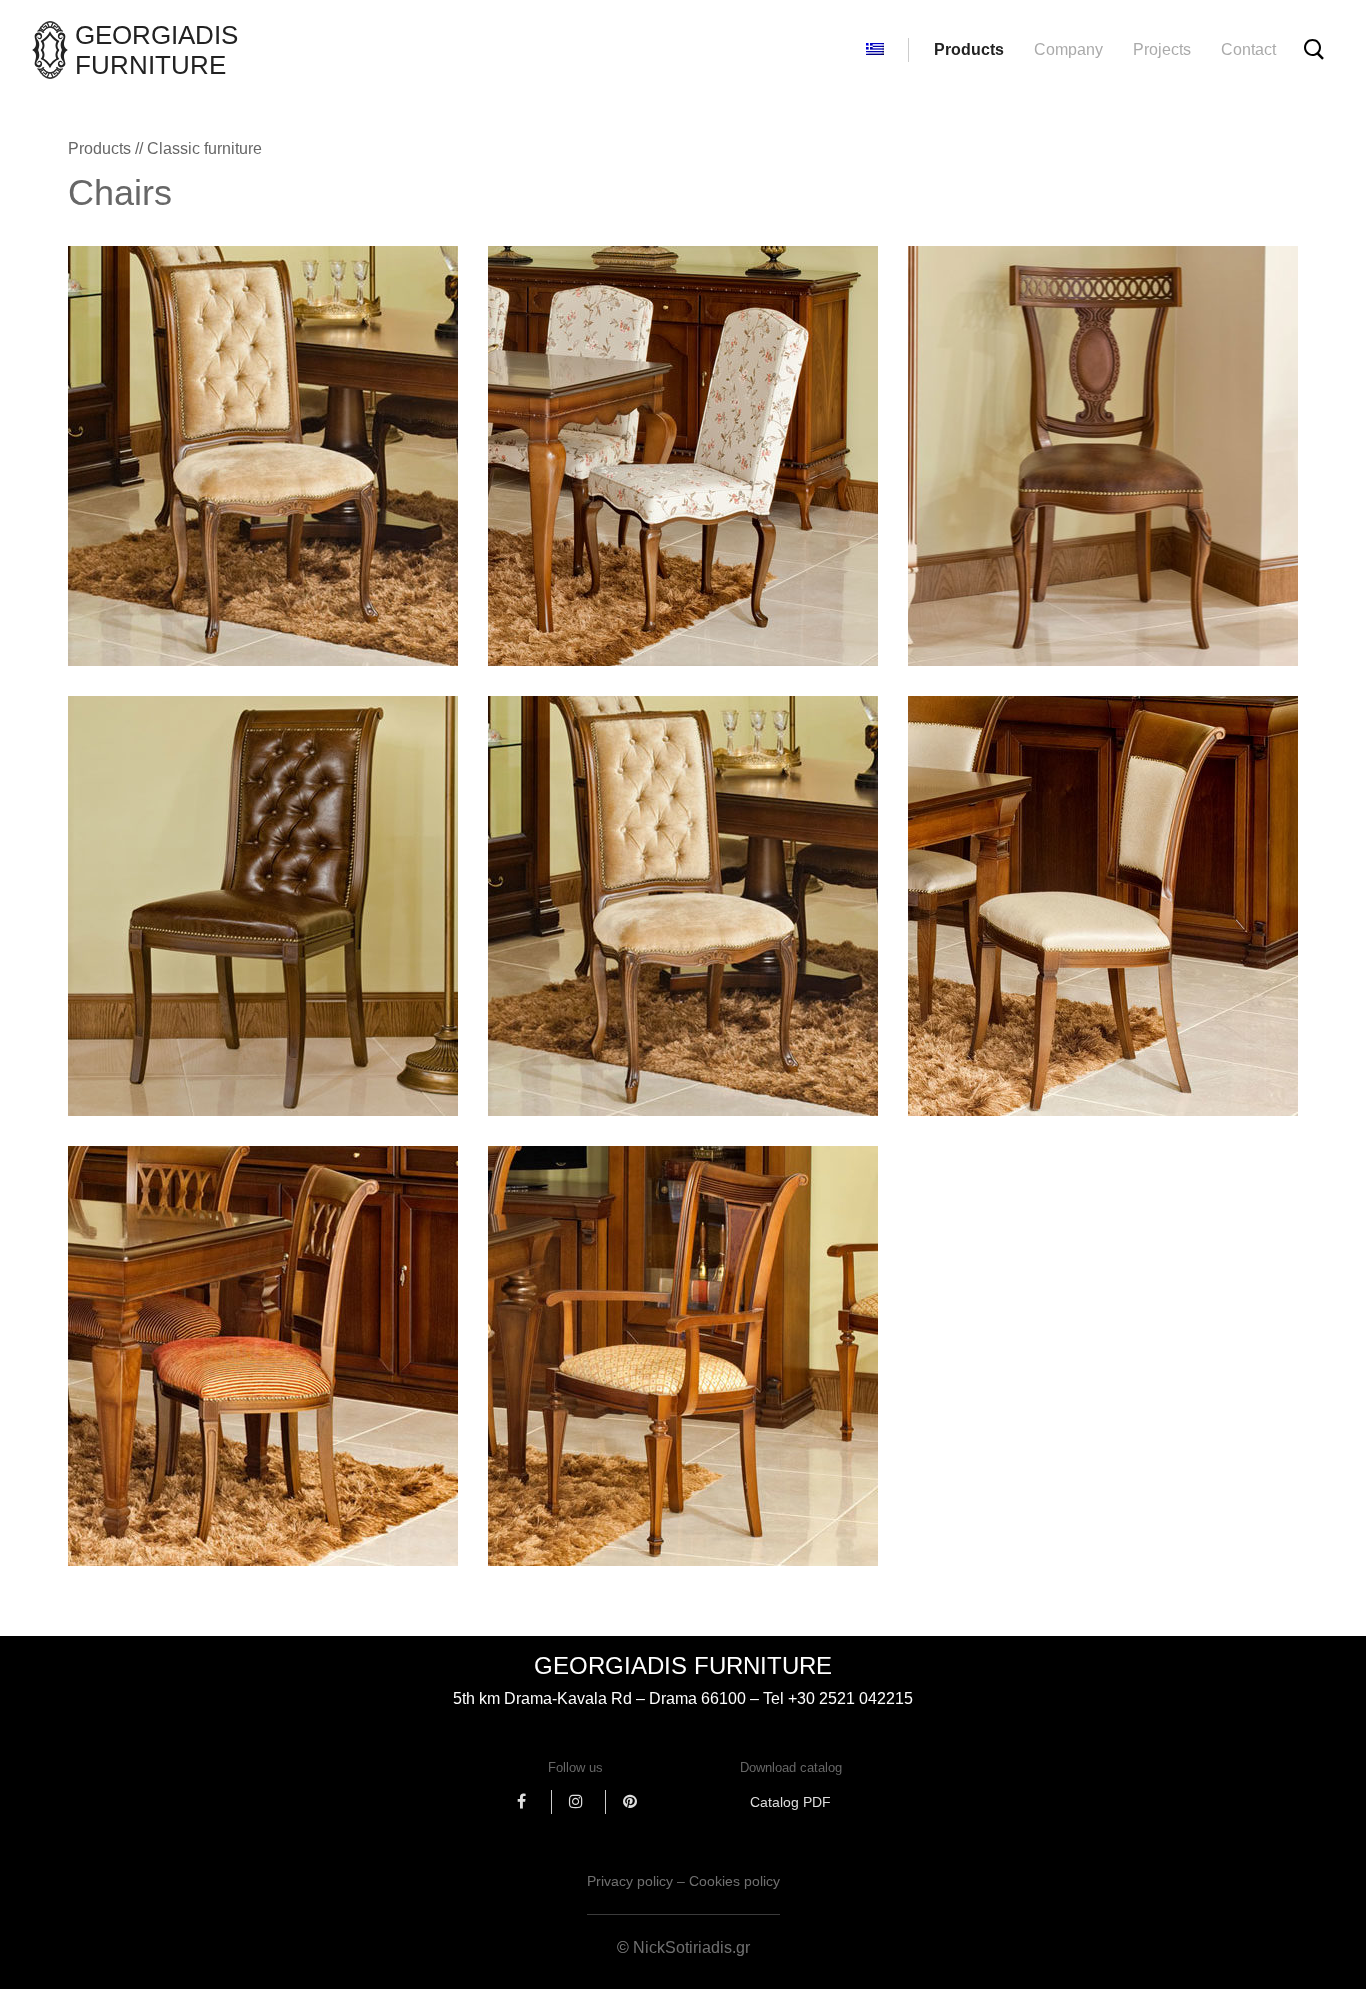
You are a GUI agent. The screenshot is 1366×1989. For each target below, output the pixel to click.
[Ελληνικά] (875, 50)
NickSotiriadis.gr (691, 1947)
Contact (1248, 49)
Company (1068, 49)
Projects (1162, 49)
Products (969, 49)
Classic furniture (204, 148)
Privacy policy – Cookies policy (683, 1881)
